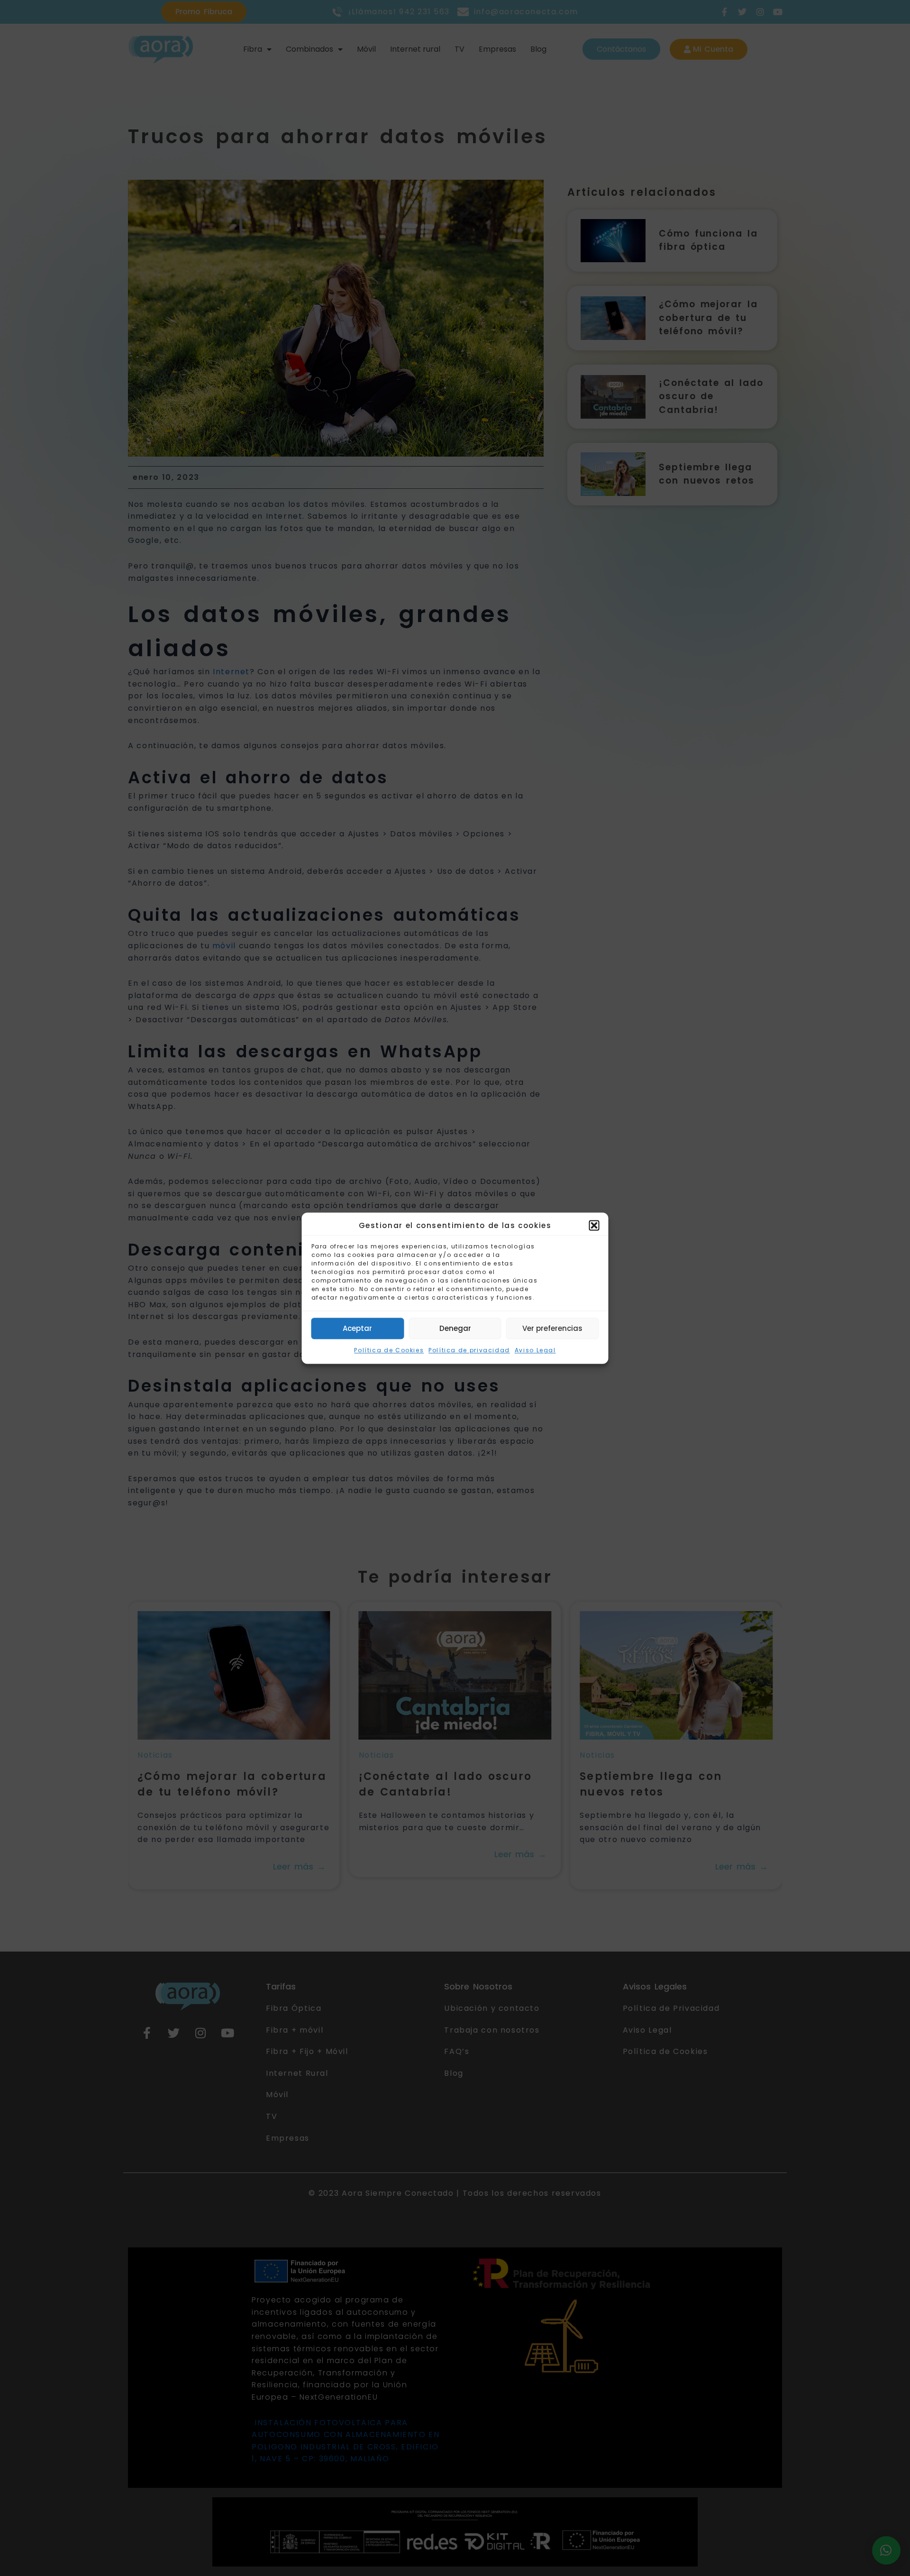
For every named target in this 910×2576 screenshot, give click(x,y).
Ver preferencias (552, 1328)
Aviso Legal (535, 1351)
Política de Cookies (389, 1351)
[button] (594, 1226)
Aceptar (357, 1328)
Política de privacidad (469, 1351)
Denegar (455, 1328)
